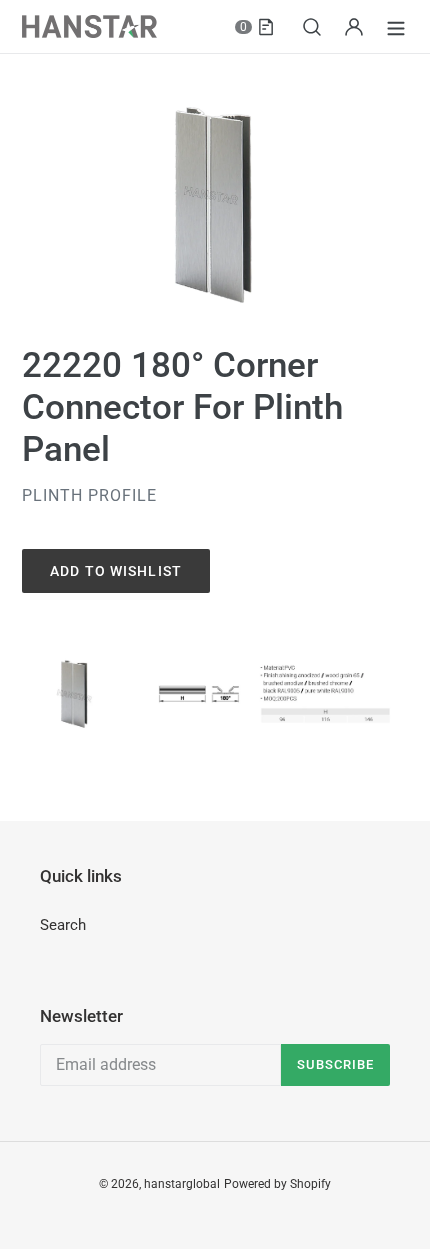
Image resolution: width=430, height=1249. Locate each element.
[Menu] (396, 26)
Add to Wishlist (116, 571)
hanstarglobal (182, 1184)
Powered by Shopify (277, 1184)
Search (63, 925)
